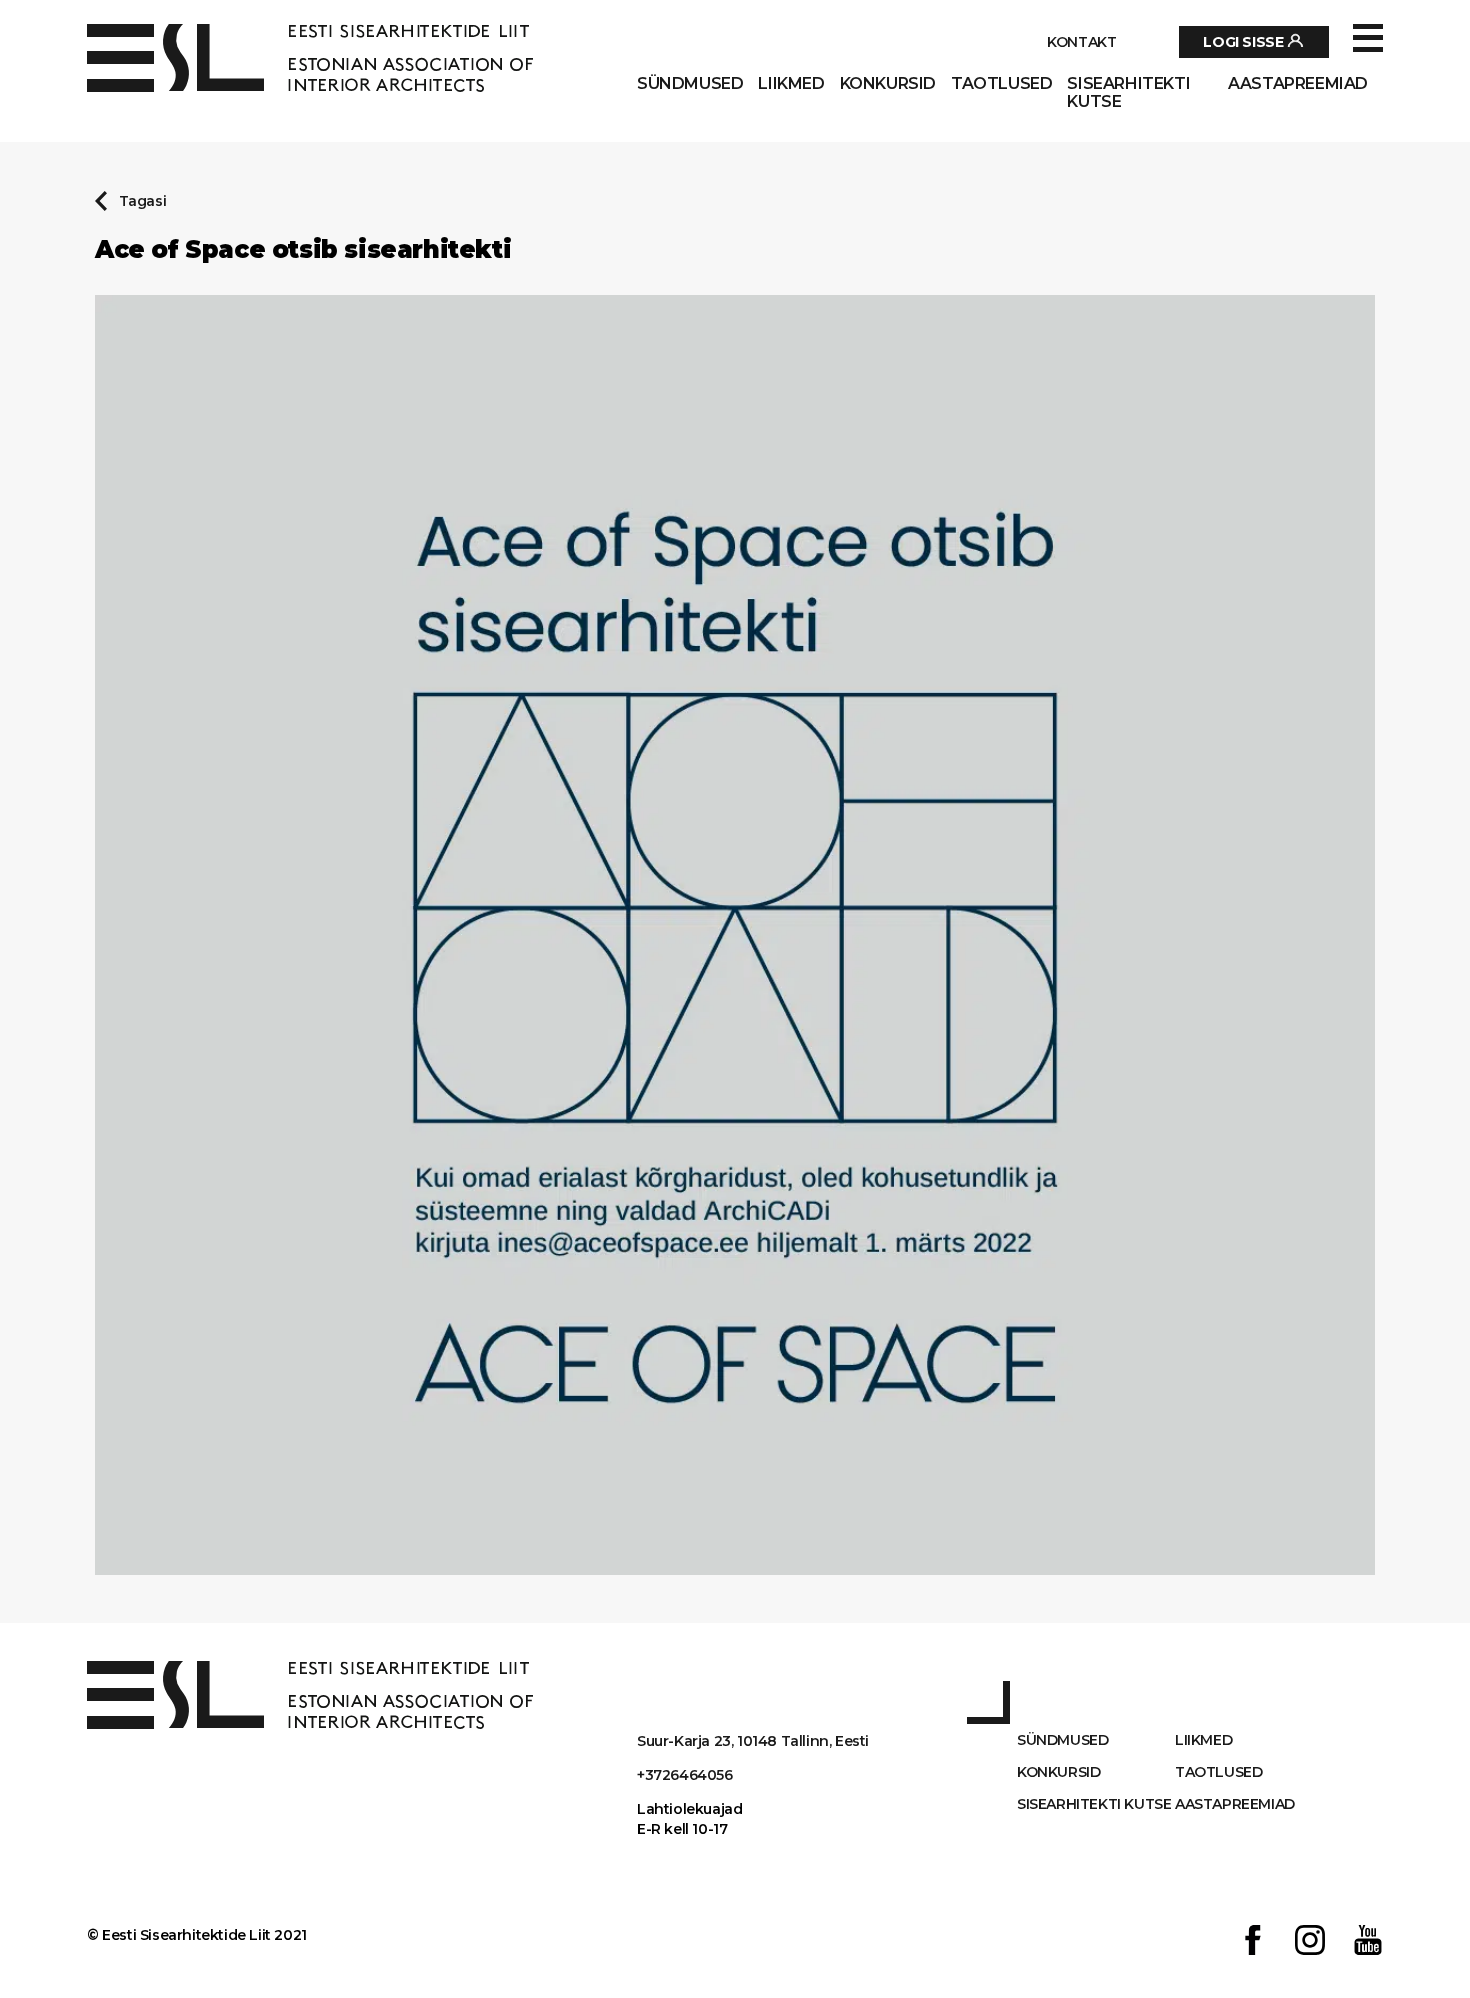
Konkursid (888, 84)
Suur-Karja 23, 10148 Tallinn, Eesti (753, 1741)
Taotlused (1001, 84)
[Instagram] (1310, 1942)
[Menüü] (1368, 39)
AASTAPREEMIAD (1298, 84)
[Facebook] (1253, 1942)
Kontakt (1081, 42)
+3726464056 (685, 1775)
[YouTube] (1368, 1942)
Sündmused (690, 84)
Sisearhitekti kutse (1128, 93)
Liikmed (791, 84)
